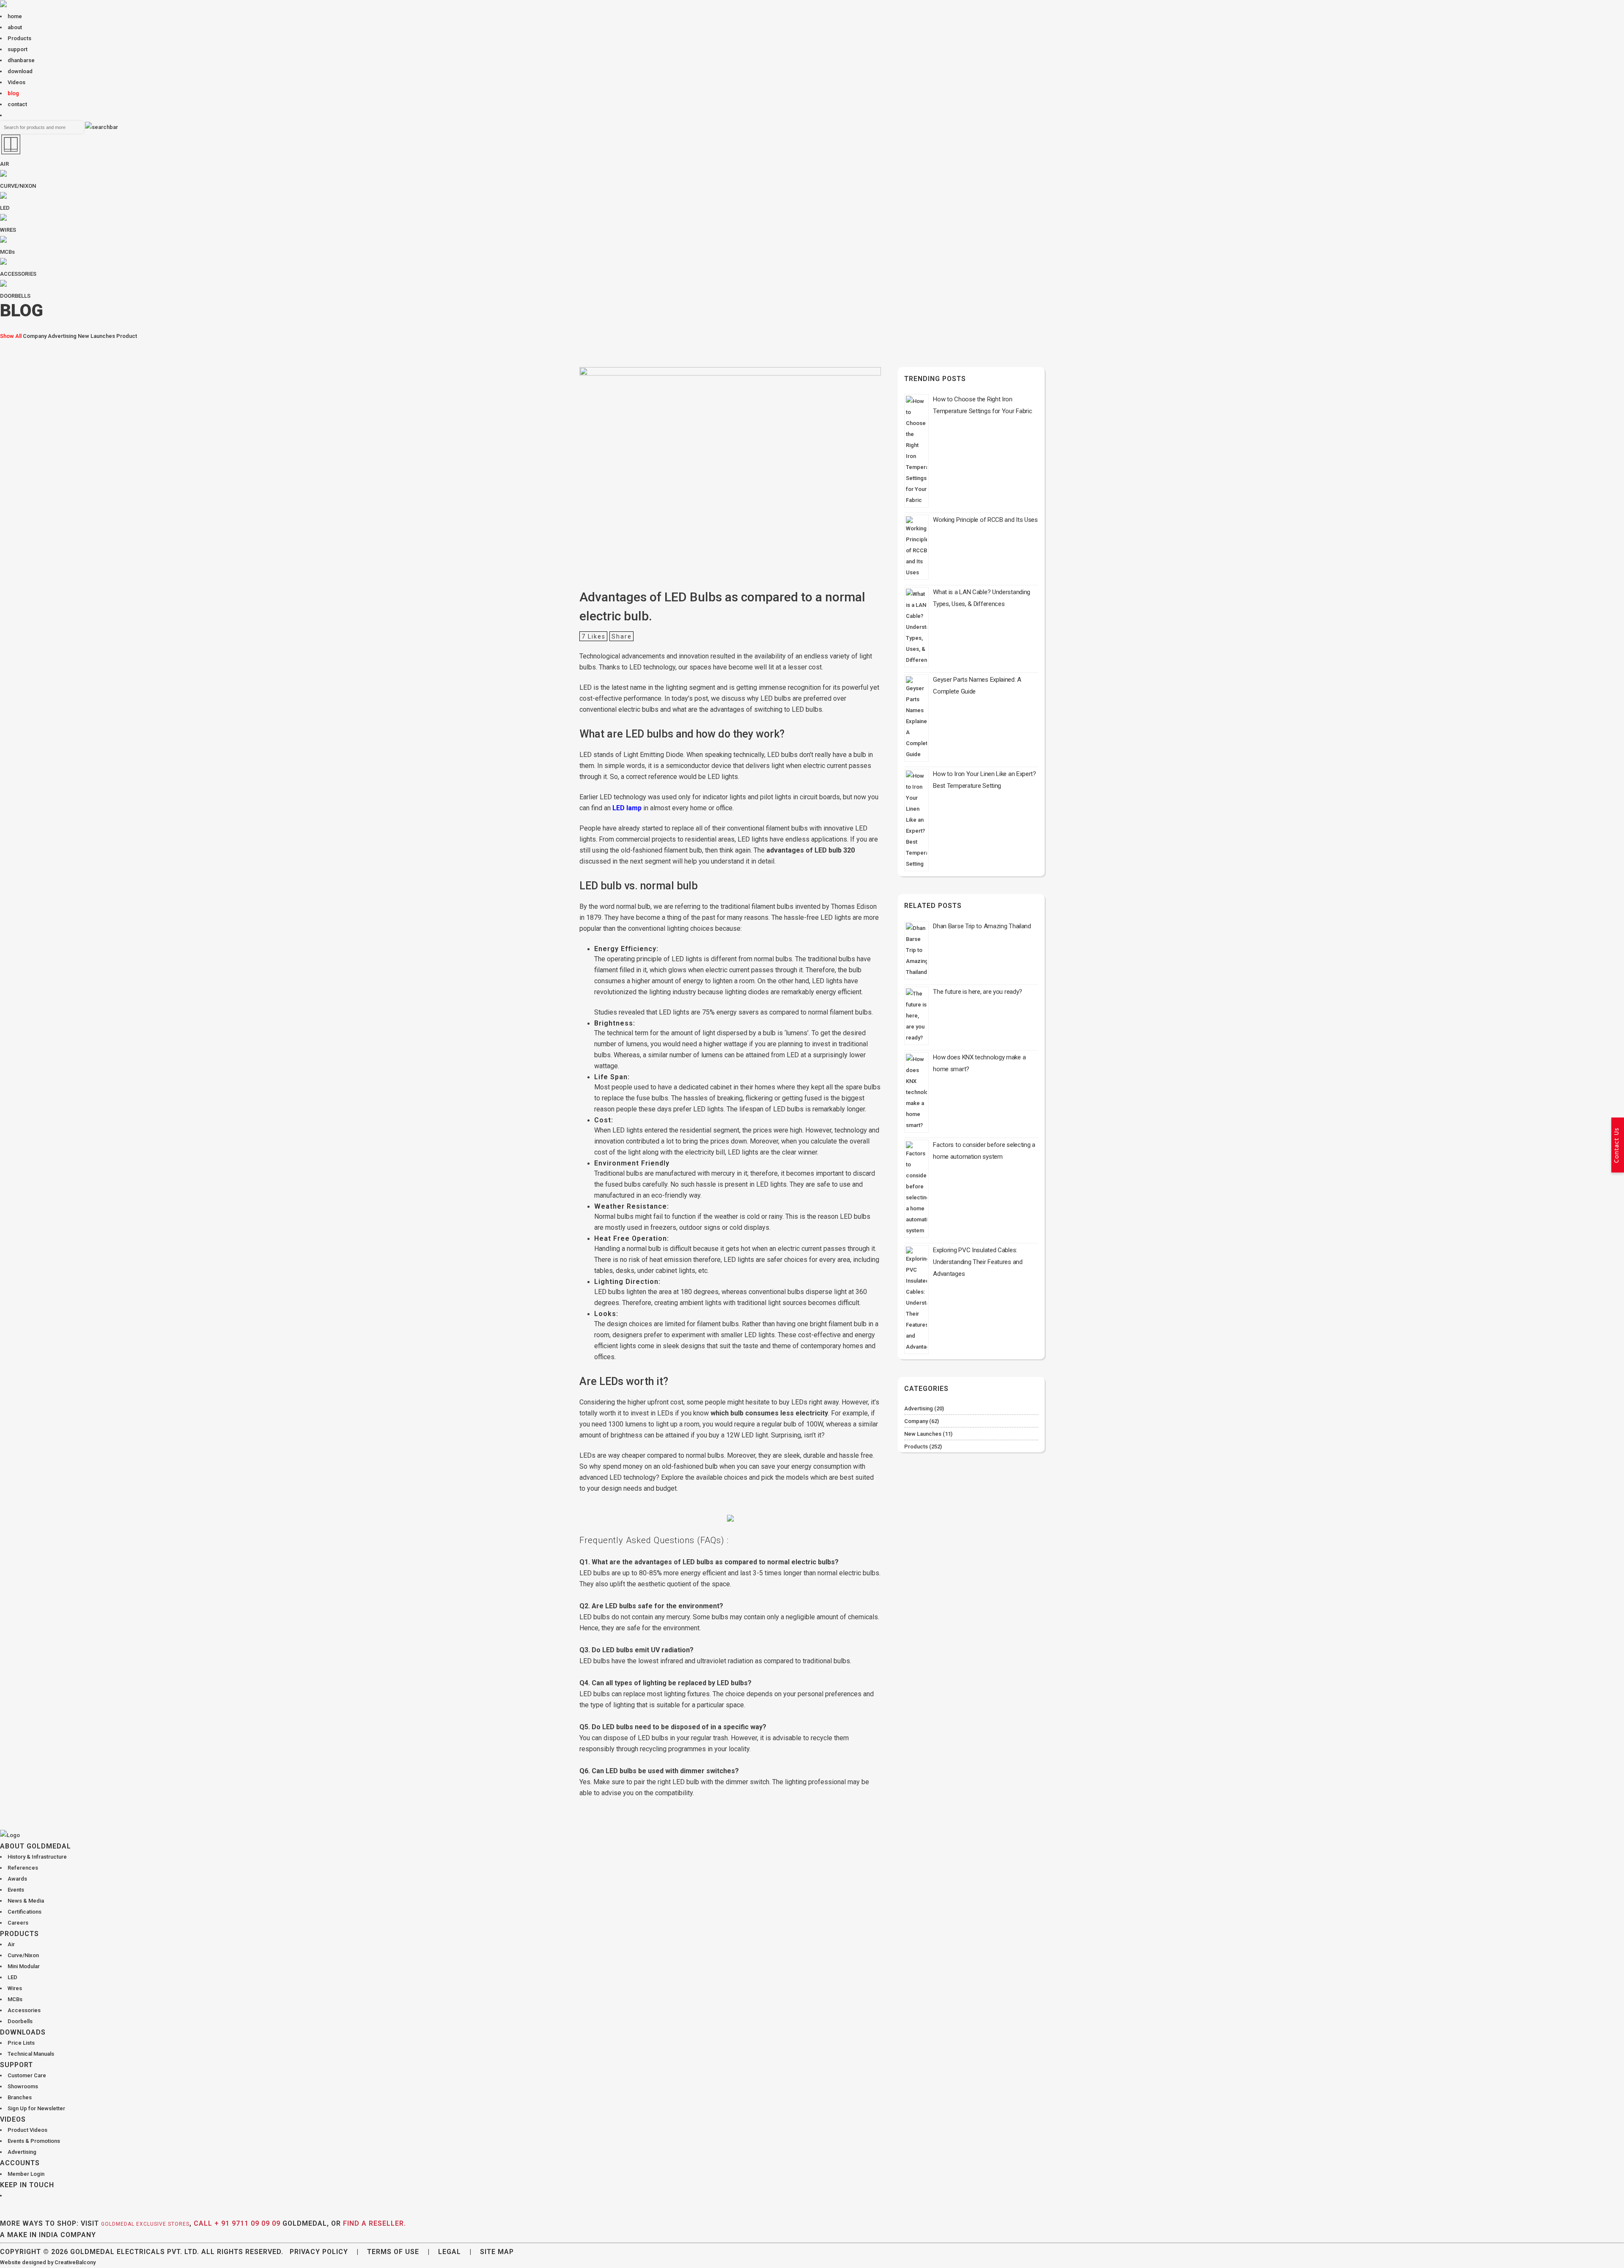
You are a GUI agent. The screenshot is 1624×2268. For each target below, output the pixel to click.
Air (11, 1944)
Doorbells (20, 2021)
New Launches (96, 336)
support (18, 49)
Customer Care (27, 2075)
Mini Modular (24, 1966)
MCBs (15, 1999)
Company (35, 336)
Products (19, 38)
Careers (18, 1923)
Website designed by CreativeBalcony (48, 2262)
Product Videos (27, 2130)
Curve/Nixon (23, 1955)
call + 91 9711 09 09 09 (237, 2223)
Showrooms (23, 2086)
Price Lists (21, 2043)
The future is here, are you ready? (978, 992)
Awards (17, 1879)
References (23, 1868)
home (15, 16)
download (20, 71)
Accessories (24, 2010)
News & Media (26, 1901)
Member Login (26, 2174)
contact (17, 104)
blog (13, 93)
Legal (450, 2252)
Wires (15, 1988)
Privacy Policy (319, 2252)
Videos (16, 82)
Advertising (62, 336)
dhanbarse (21, 60)
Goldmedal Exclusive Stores (145, 2224)
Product (127, 336)
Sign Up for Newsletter (36, 2108)
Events (16, 1890)
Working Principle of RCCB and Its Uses (985, 520)
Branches (20, 2097)
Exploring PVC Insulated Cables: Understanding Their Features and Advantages (978, 1262)
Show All (11, 336)
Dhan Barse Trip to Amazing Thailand (982, 926)
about (15, 27)
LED (12, 1977)
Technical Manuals (31, 2054)
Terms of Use (393, 2252)
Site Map (497, 2252)
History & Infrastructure (37, 1857)
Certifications (25, 1912)
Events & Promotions (34, 2141)
